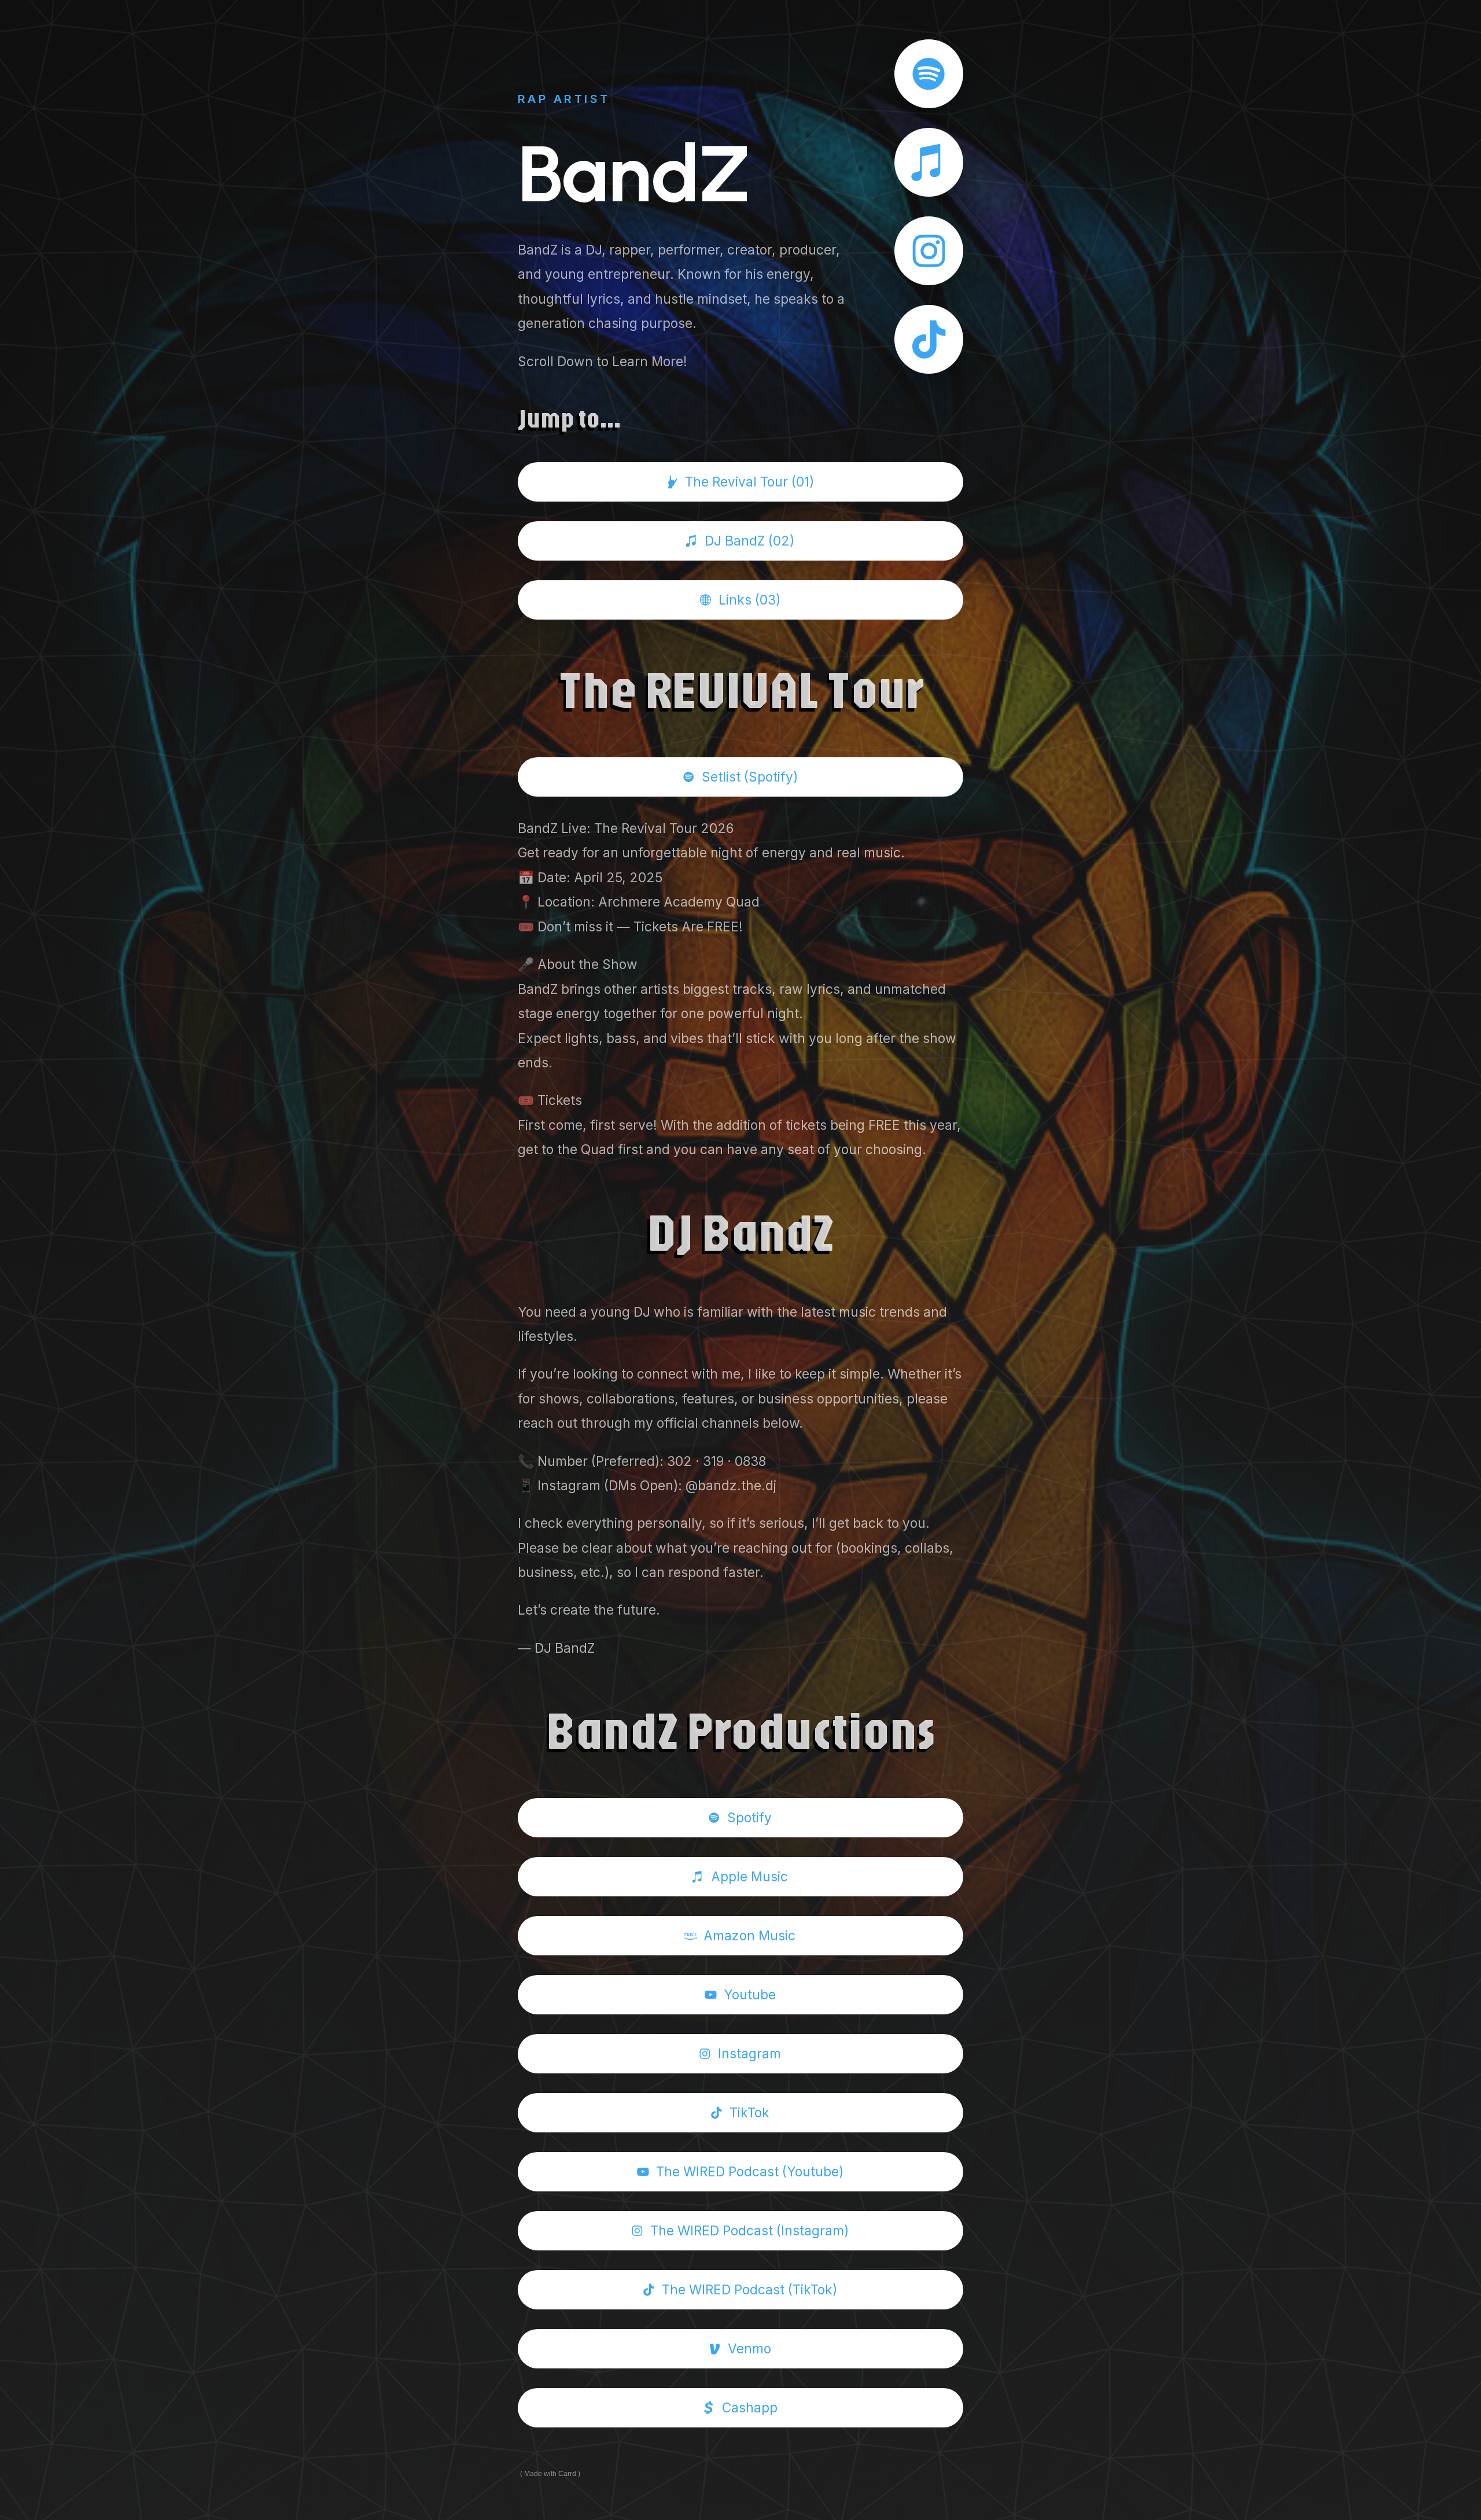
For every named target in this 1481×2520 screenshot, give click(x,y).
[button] (929, 74)
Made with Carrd (550, 2474)
